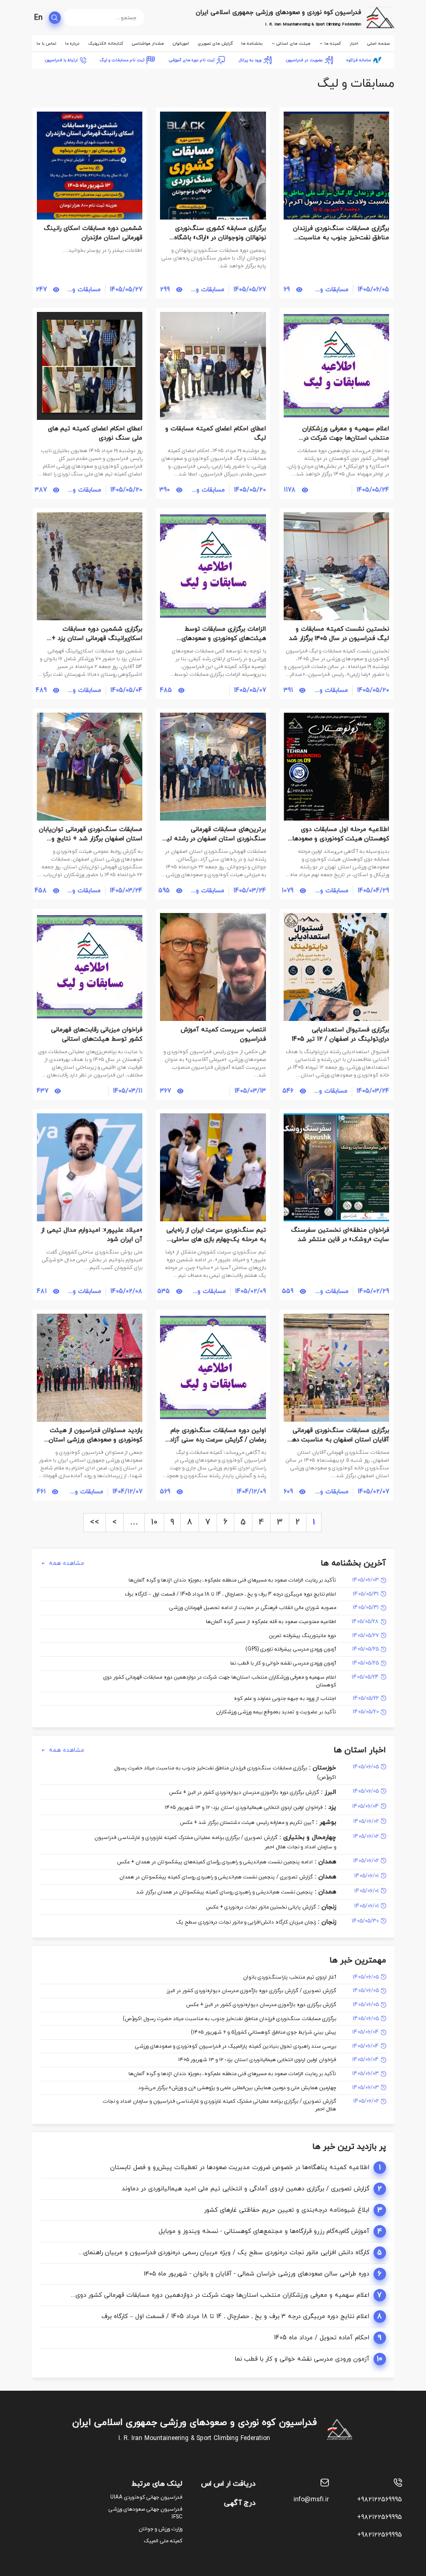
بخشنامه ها (252, 44)
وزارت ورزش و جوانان (161, 2529)
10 (154, 1522)
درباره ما (72, 44)
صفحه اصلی (378, 44)
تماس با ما (46, 44)
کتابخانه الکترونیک (106, 44)
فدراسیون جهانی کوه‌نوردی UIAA (146, 2497)
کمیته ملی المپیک (163, 2541)
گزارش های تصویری (215, 44)
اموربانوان (181, 44)
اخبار (354, 44)
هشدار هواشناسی (148, 44)
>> (95, 1522)
